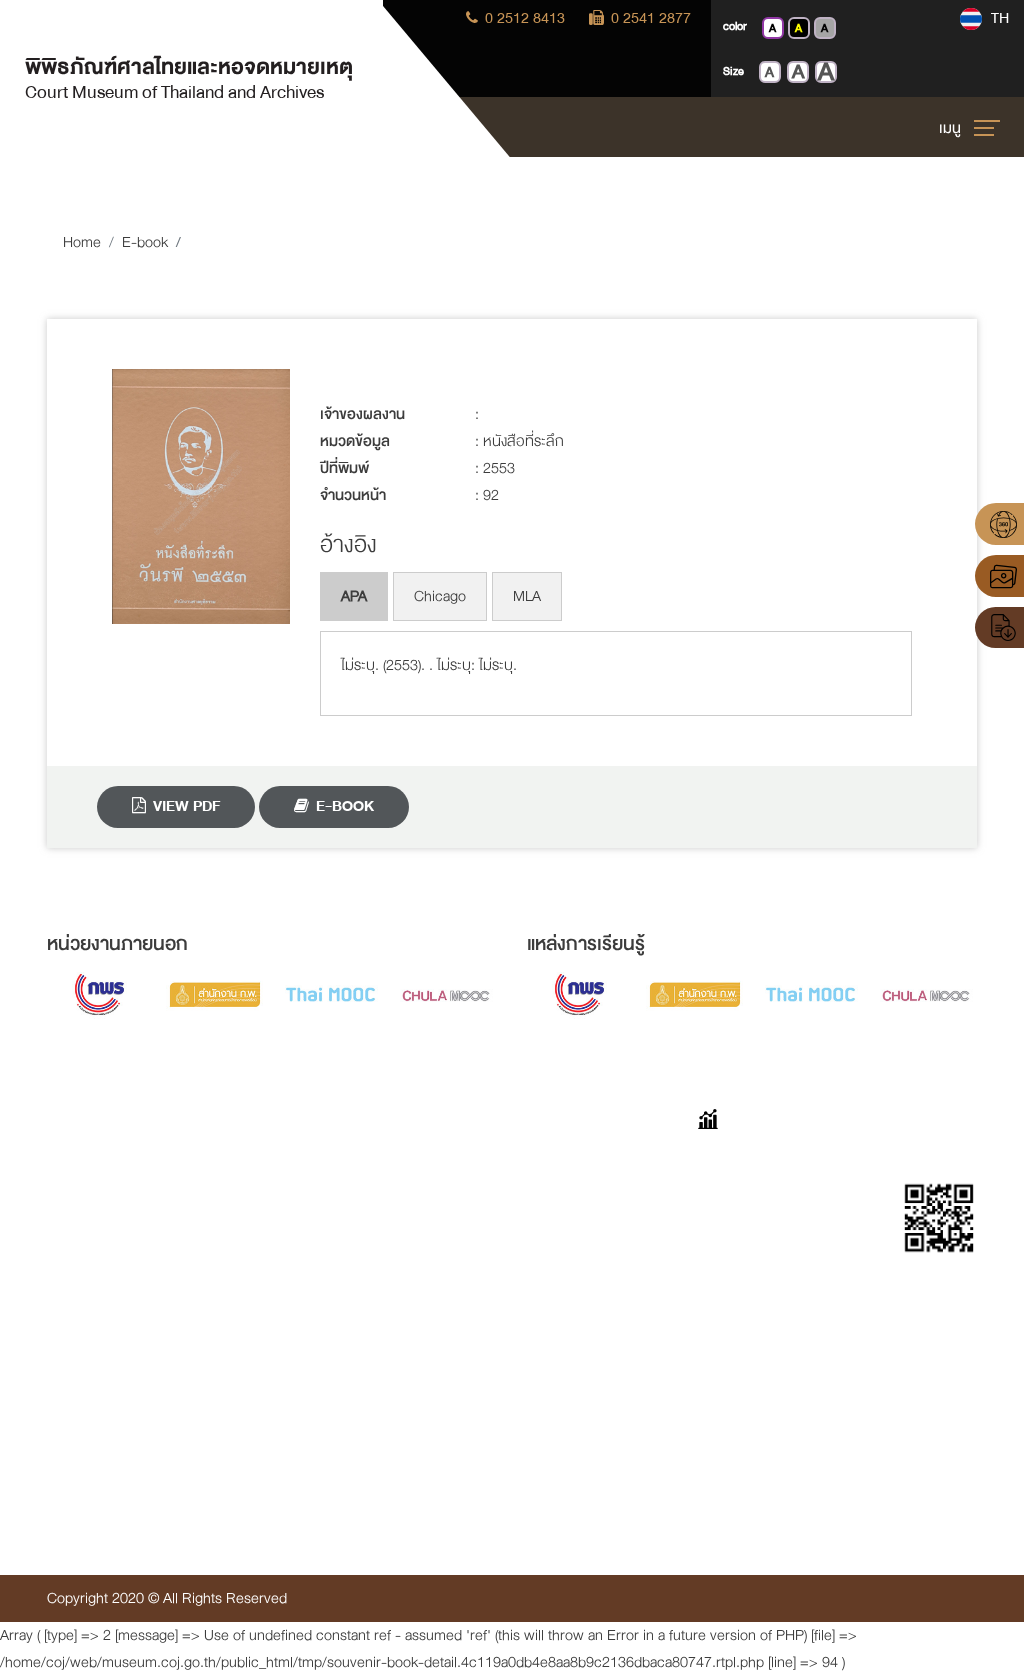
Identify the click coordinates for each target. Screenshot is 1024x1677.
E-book (145, 242)
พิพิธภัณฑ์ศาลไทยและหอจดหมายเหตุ (189, 76)
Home (82, 242)
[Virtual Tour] (999, 524)
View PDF (184, 806)
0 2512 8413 (523, 18)
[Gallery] (999, 576)
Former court (397, 1227)
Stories (549, 1193)
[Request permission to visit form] (999, 628)
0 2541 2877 (649, 18)
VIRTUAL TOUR (405, 1159)
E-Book (343, 806)
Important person (409, 1330)
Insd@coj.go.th (89, 1462)
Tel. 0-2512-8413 (98, 1394)
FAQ (540, 1159)
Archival (381, 1262)
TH (998, 18)
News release (399, 1364)
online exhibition (407, 1193)
